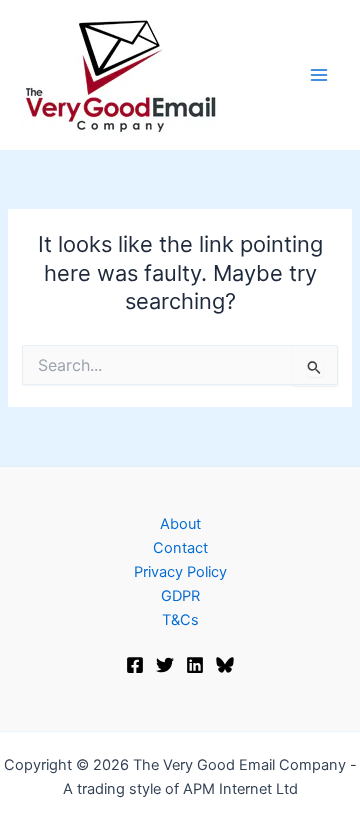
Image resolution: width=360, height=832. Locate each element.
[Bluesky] (225, 665)
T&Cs (180, 620)
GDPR (180, 596)
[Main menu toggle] (319, 75)
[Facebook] (135, 665)
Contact (180, 548)
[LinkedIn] (195, 665)
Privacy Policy (180, 572)
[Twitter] (165, 665)
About (180, 524)
